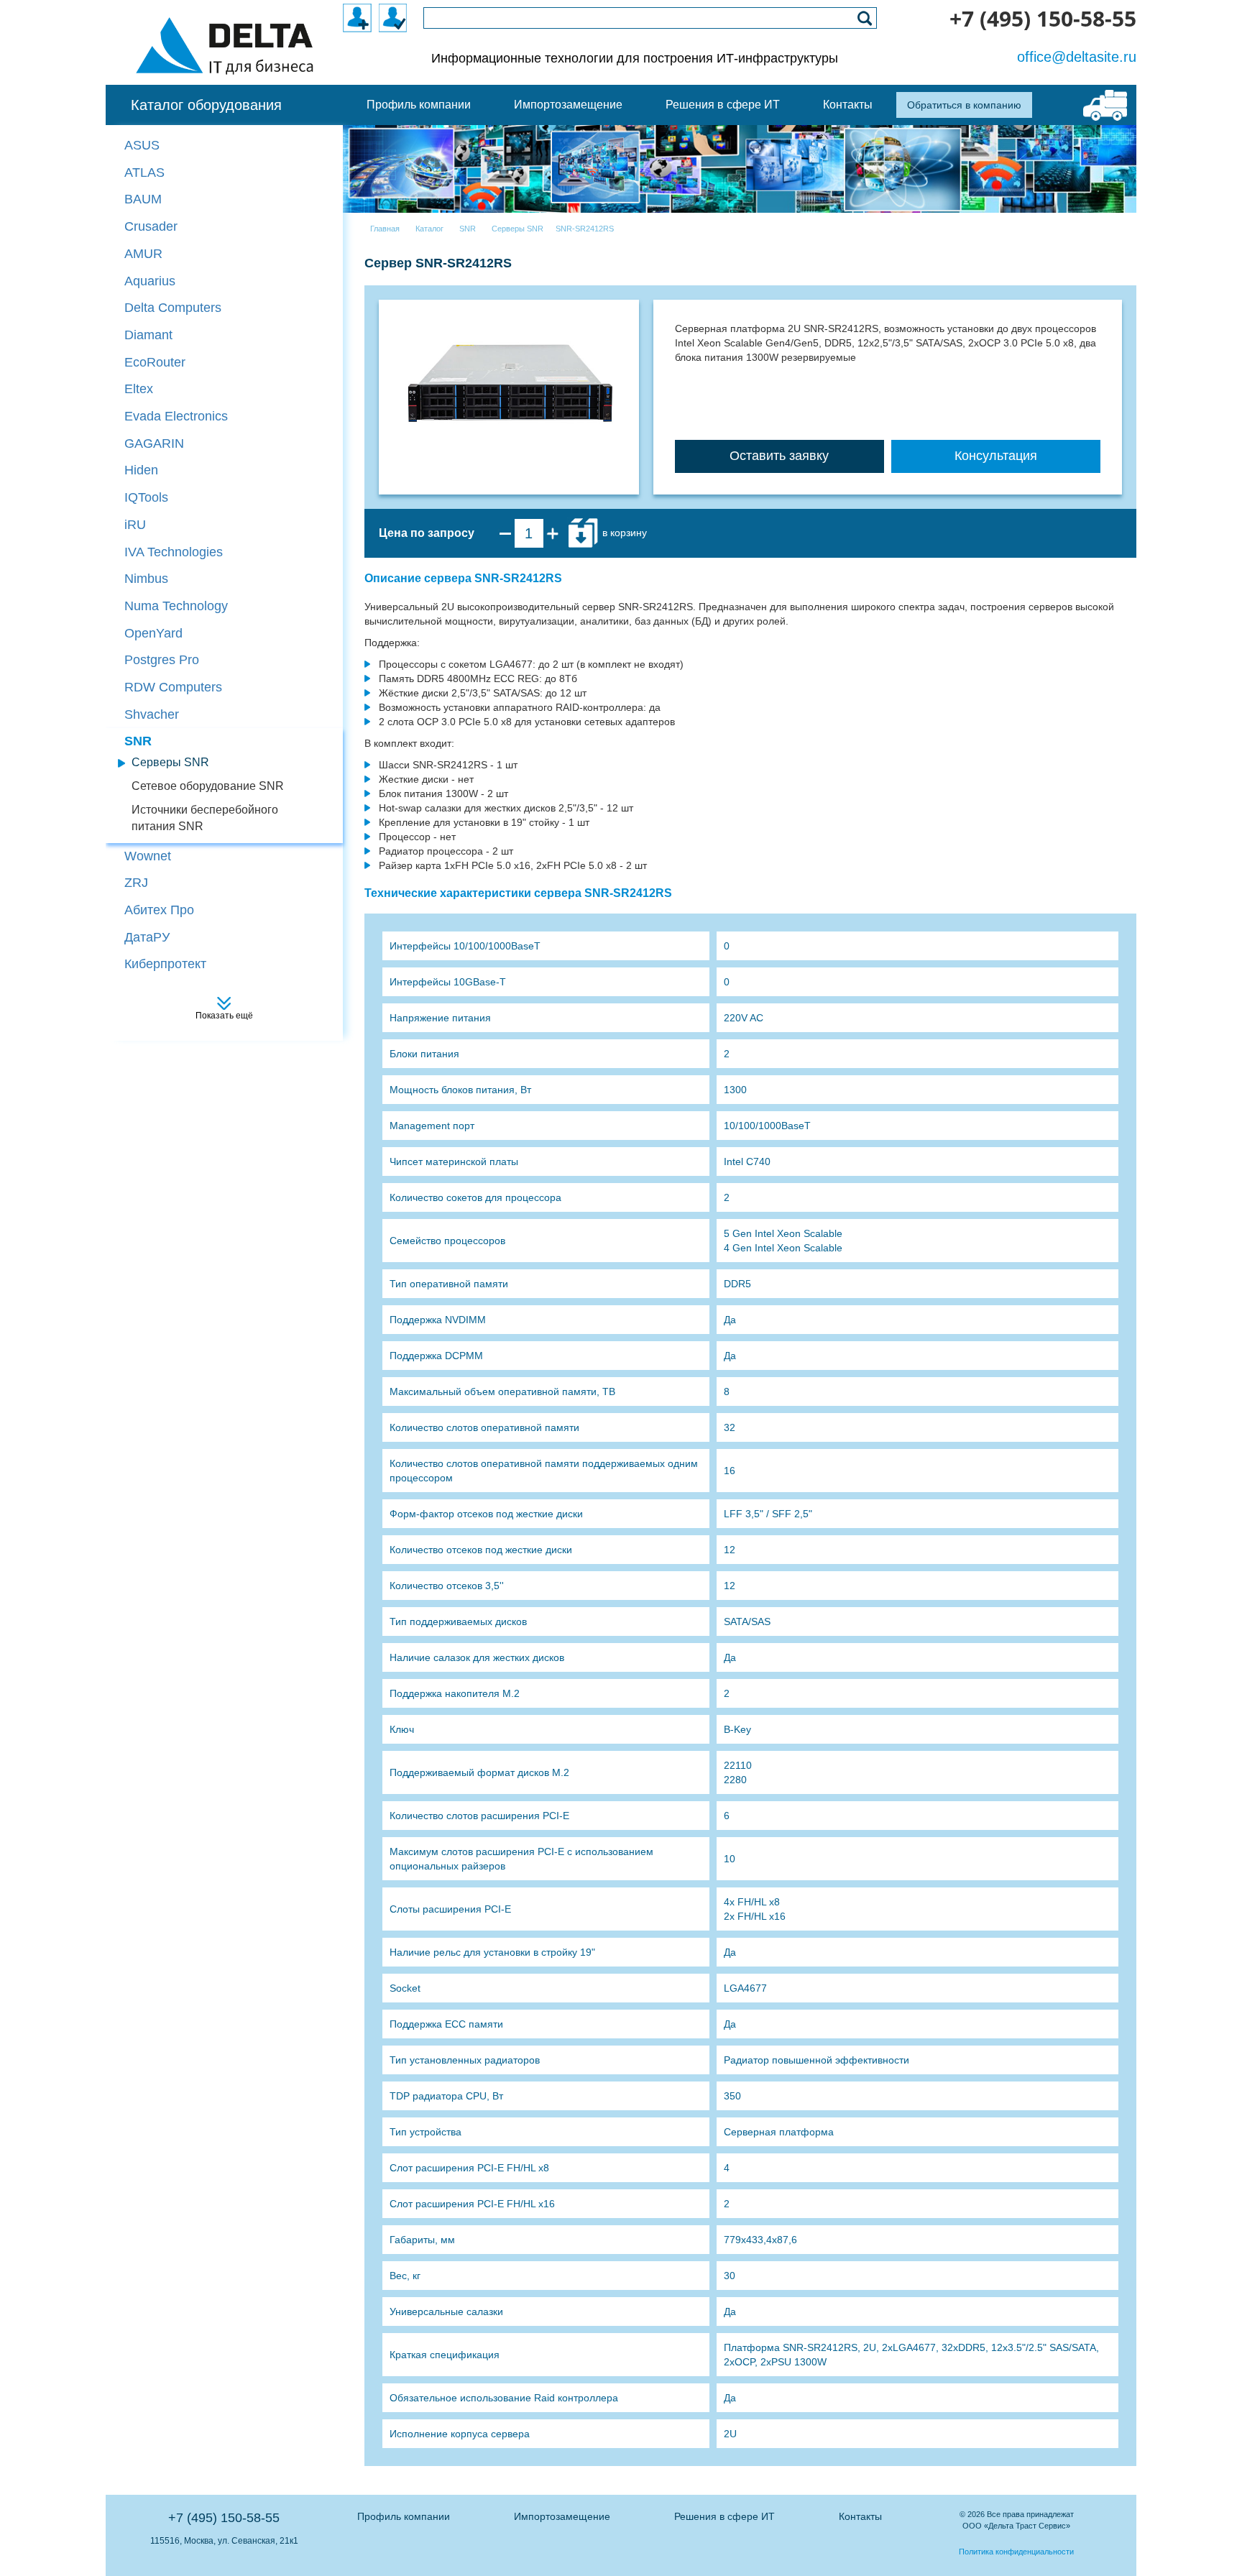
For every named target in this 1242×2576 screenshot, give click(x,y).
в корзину (623, 533)
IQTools (146, 497)
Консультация (996, 456)
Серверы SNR (170, 762)
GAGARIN (154, 443)
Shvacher (152, 714)
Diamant (148, 335)
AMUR (143, 254)
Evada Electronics (176, 416)
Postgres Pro (162, 660)
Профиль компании (404, 2516)
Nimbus (146, 579)
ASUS (142, 145)
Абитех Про (159, 910)
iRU (135, 525)
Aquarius (150, 281)
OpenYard (153, 633)
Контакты (860, 2516)
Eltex (139, 389)
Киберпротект (165, 964)
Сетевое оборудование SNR (208, 786)
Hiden (141, 470)
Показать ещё (224, 1016)
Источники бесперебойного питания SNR (205, 818)
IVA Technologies (174, 552)
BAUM (143, 199)
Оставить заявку (779, 456)
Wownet (148, 856)
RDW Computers (173, 687)
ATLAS (144, 172)
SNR (138, 741)
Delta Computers (173, 308)
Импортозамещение (562, 2516)
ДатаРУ (147, 937)
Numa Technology (176, 606)
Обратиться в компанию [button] (964, 105)
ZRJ (136, 883)
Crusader (151, 226)
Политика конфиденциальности (1016, 2552)
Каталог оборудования (206, 105)
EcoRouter (155, 362)
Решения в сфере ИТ (724, 2516)
